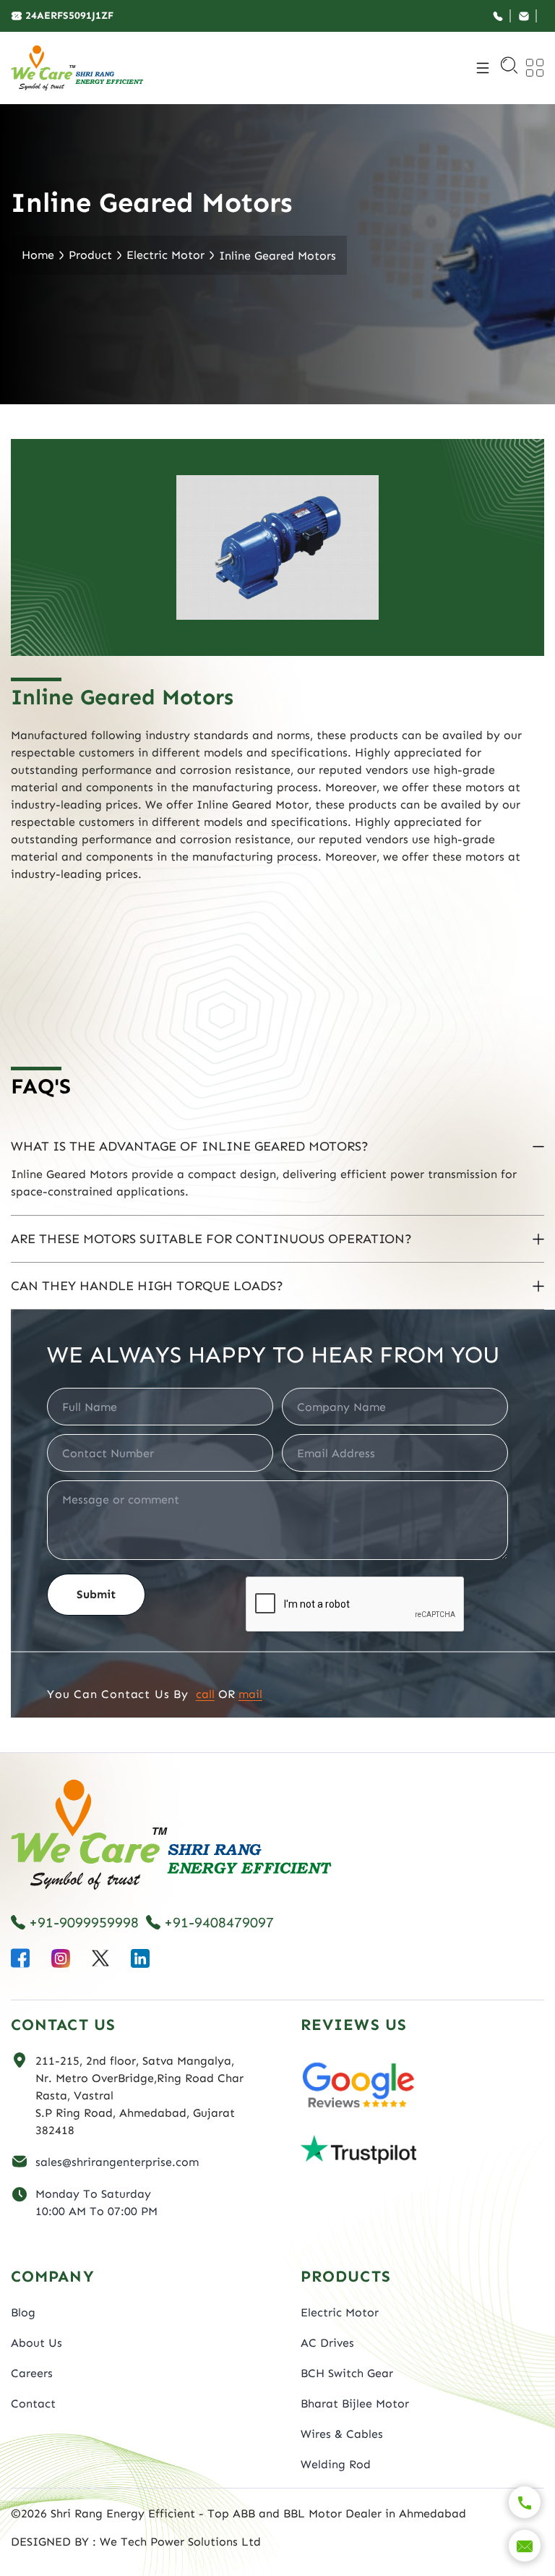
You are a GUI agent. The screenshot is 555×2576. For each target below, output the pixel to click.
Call (205, 1694)
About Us (36, 2343)
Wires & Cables (342, 2434)
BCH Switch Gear (347, 2373)
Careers (32, 2373)
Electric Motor (165, 255)
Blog (23, 2312)
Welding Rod (336, 2464)
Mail (250, 1694)
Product (90, 255)
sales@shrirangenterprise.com (117, 2162)
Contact (33, 2404)
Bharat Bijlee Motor (355, 2404)
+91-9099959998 (84, 1922)
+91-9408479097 (219, 1922)
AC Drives (327, 2343)
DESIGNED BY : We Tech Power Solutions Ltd (136, 2542)
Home (38, 255)
